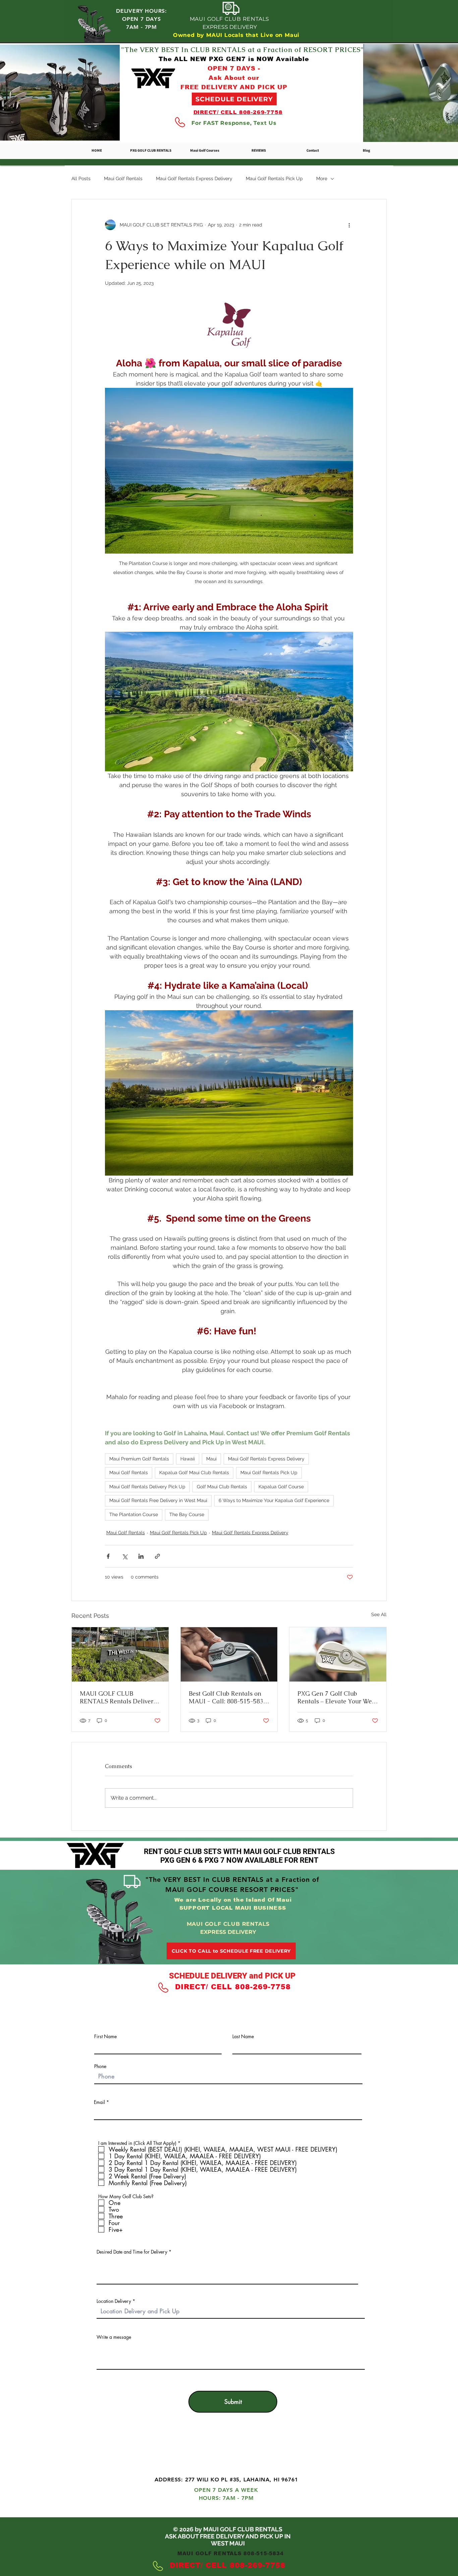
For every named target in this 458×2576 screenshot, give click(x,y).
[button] (205, 150)
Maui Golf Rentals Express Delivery (194, 178)
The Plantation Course (134, 1514)
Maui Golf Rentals (123, 178)
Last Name (243, 2037)
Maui (211, 1459)
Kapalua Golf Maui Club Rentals (194, 1473)
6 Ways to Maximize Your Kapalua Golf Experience (274, 1500)
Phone (100, 2066)
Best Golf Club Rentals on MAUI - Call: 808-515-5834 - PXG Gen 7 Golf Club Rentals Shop (228, 1697)
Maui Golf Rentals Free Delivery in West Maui (158, 1500)
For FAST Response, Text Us (234, 123)
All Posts (81, 178)
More (322, 178)
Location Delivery (114, 2301)
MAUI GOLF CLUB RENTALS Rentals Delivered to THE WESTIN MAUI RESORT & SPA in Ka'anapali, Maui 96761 (120, 1697)
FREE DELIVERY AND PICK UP (234, 87)
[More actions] (349, 225)
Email (99, 2102)
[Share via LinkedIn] (141, 1556)
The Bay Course (187, 1514)
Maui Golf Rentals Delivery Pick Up (147, 1487)
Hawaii (188, 1459)
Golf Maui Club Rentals (222, 1487)
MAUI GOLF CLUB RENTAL (228, 2449)
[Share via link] (157, 1556)
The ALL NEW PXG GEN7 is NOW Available (234, 59)
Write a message (114, 2337)
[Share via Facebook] (108, 1556)
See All (379, 1614)
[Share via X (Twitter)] (125, 1556)
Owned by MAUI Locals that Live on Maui (236, 35)
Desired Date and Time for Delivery (132, 2252)
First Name (105, 2037)
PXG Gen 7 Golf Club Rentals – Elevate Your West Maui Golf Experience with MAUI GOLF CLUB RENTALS (337, 1697)
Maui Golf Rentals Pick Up (274, 178)
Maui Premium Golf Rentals (139, 1459)
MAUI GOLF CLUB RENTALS (230, 19)
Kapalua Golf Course (281, 1487)
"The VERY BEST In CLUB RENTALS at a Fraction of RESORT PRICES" (243, 50)
